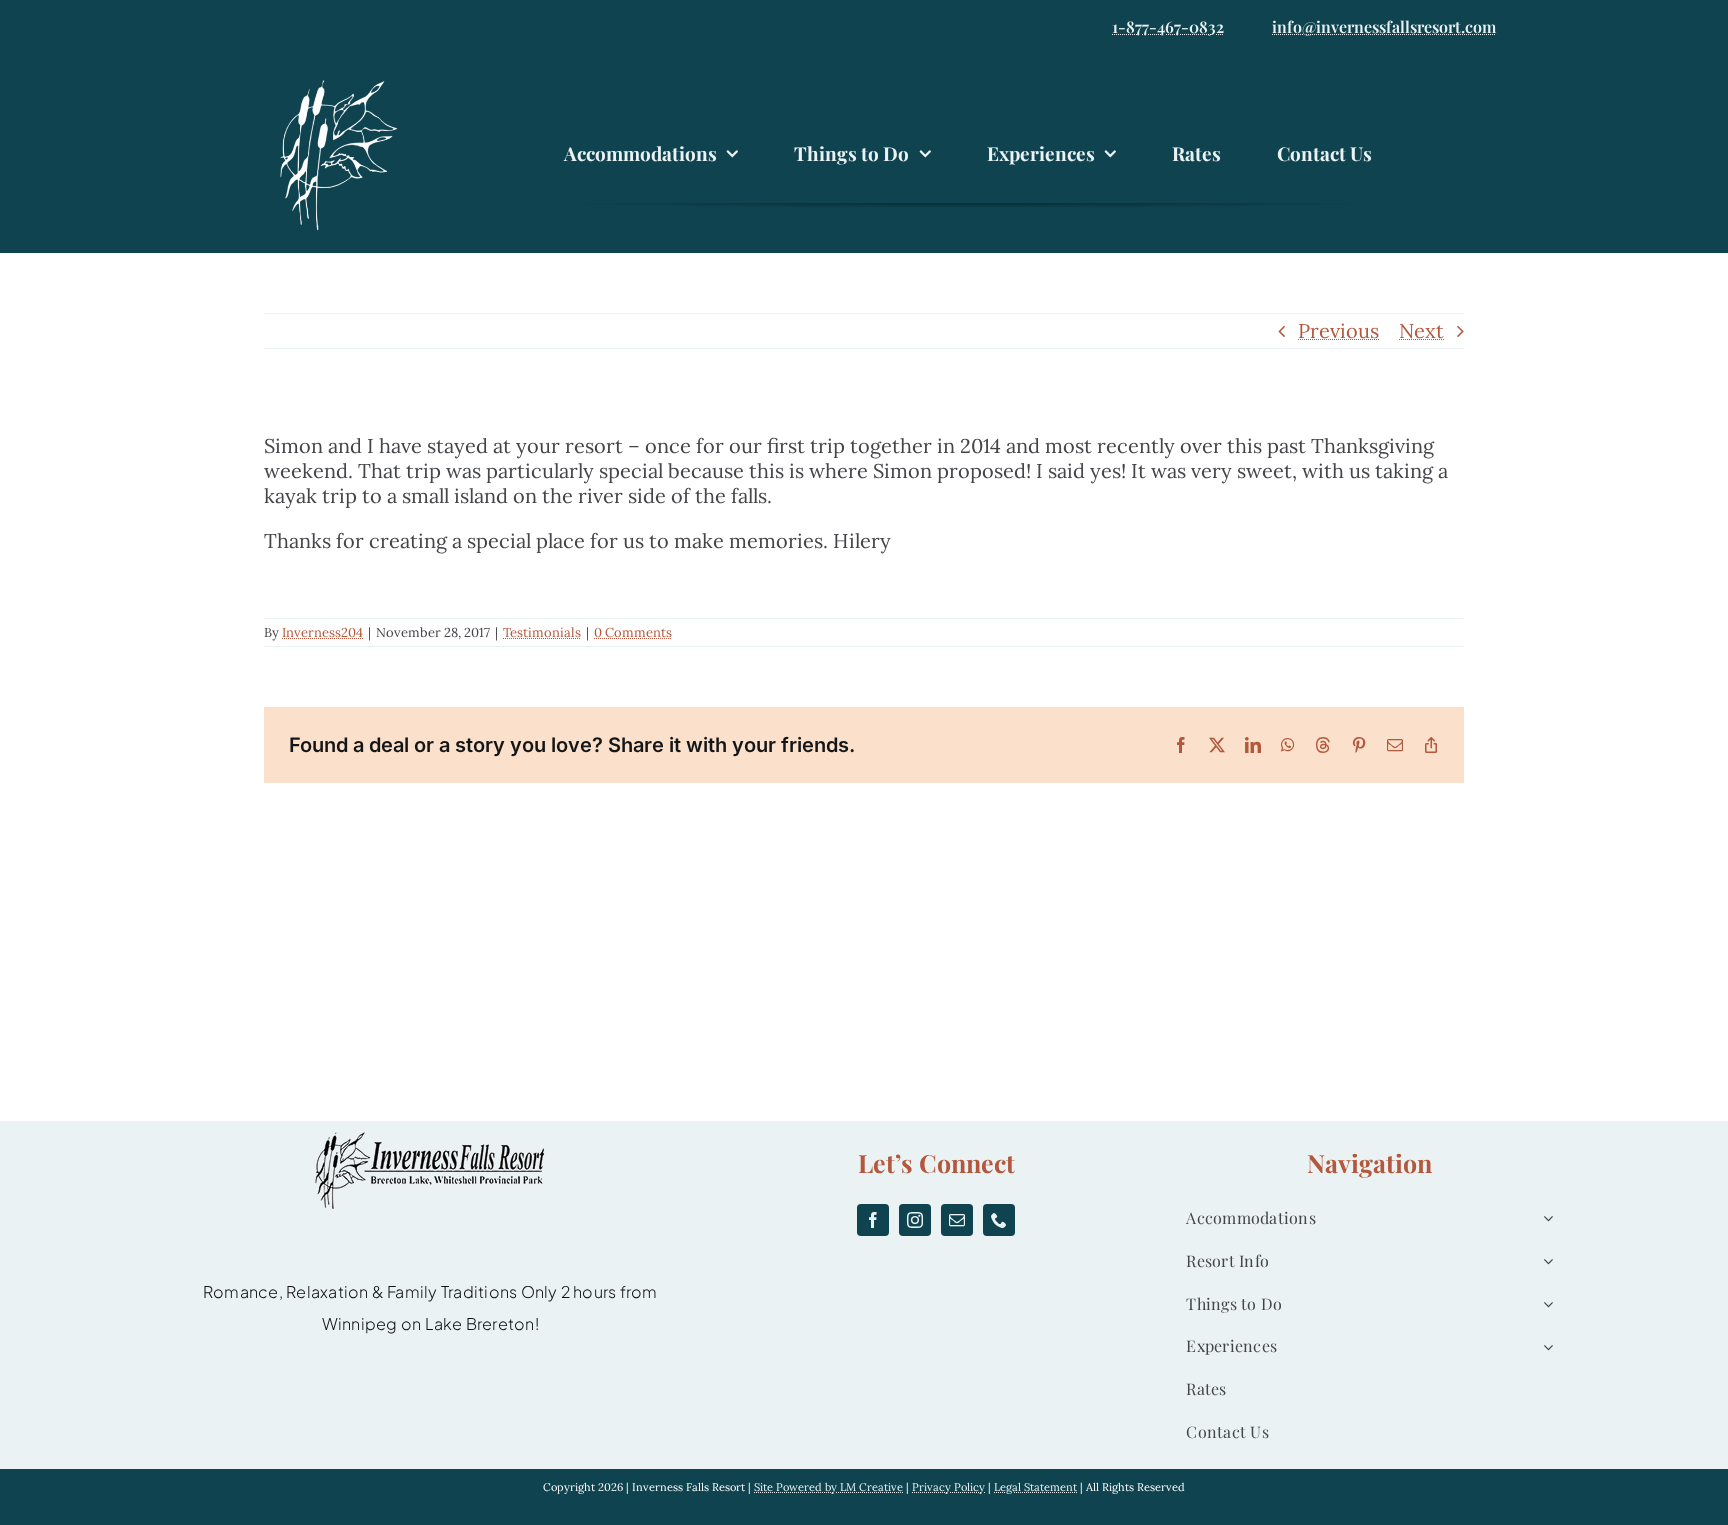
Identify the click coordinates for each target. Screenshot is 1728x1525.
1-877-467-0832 (1168, 26)
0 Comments (633, 632)
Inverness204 (322, 632)
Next (1421, 330)
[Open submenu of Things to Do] (1544, 1304)
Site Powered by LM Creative (828, 1487)
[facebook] (873, 1220)
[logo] (344, 82)
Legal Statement (1035, 1487)
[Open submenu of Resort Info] (1544, 1261)
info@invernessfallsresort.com (1384, 26)
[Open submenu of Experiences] (1544, 1346)
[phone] (999, 1220)
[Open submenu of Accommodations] (1544, 1218)
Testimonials (542, 632)
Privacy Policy (948, 1487)
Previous (1338, 330)
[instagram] (915, 1220)
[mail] (957, 1220)
